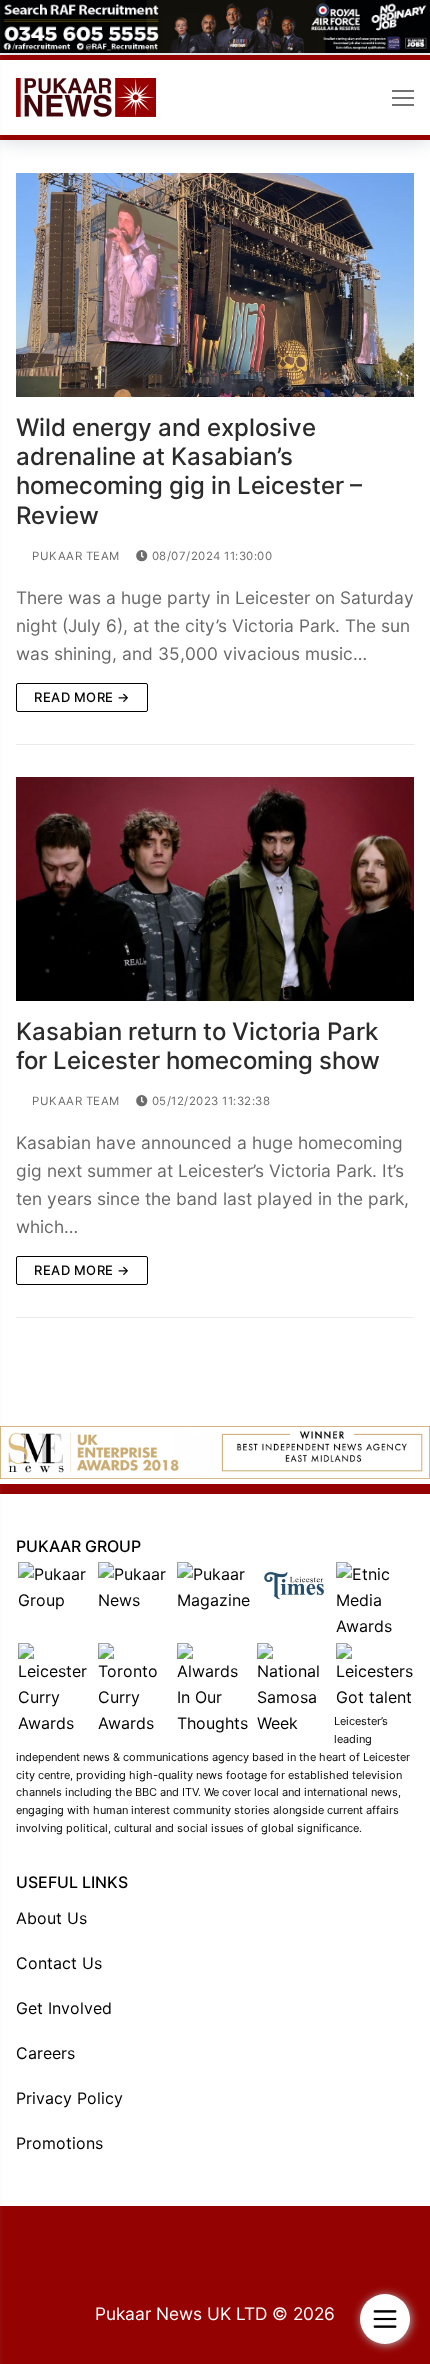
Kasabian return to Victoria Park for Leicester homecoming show (198, 1046)
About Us (51, 1918)
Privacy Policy (69, 2098)
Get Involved (64, 2008)
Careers (45, 2053)
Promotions (59, 2143)
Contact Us (59, 1963)
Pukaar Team (74, 556)
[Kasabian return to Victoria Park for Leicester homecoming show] (215, 889)
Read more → (82, 697)
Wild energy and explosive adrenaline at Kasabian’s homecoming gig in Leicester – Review (189, 471)
